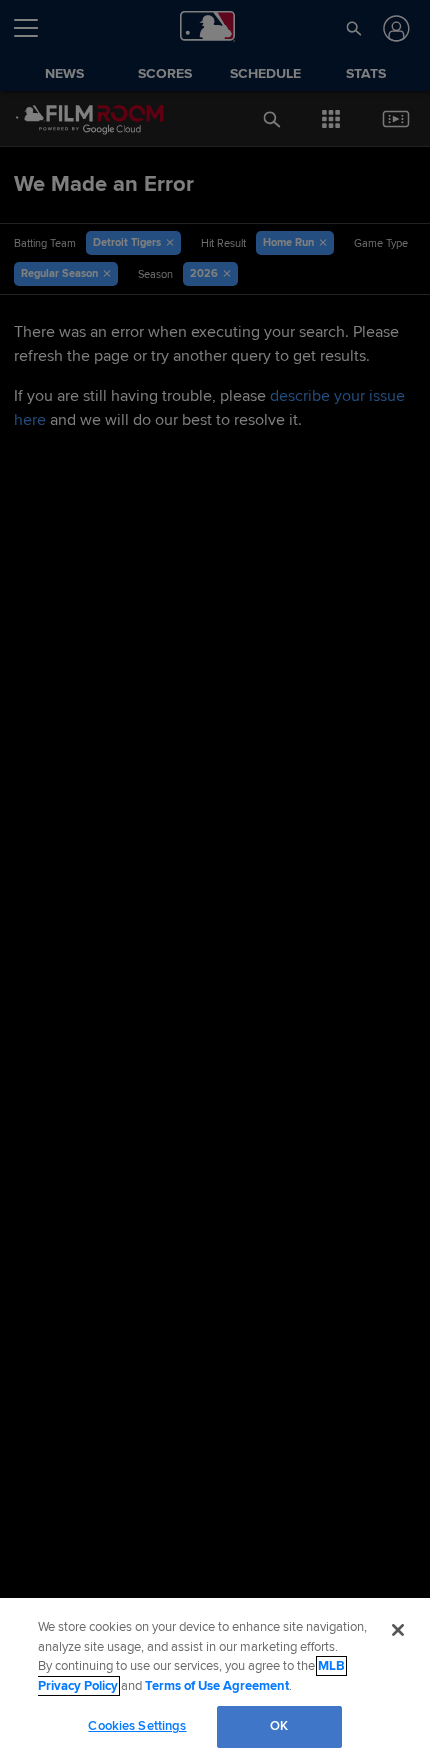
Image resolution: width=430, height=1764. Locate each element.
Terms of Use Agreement (217, 1686)
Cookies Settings (137, 1726)
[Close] (398, 1630)
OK (279, 1726)
